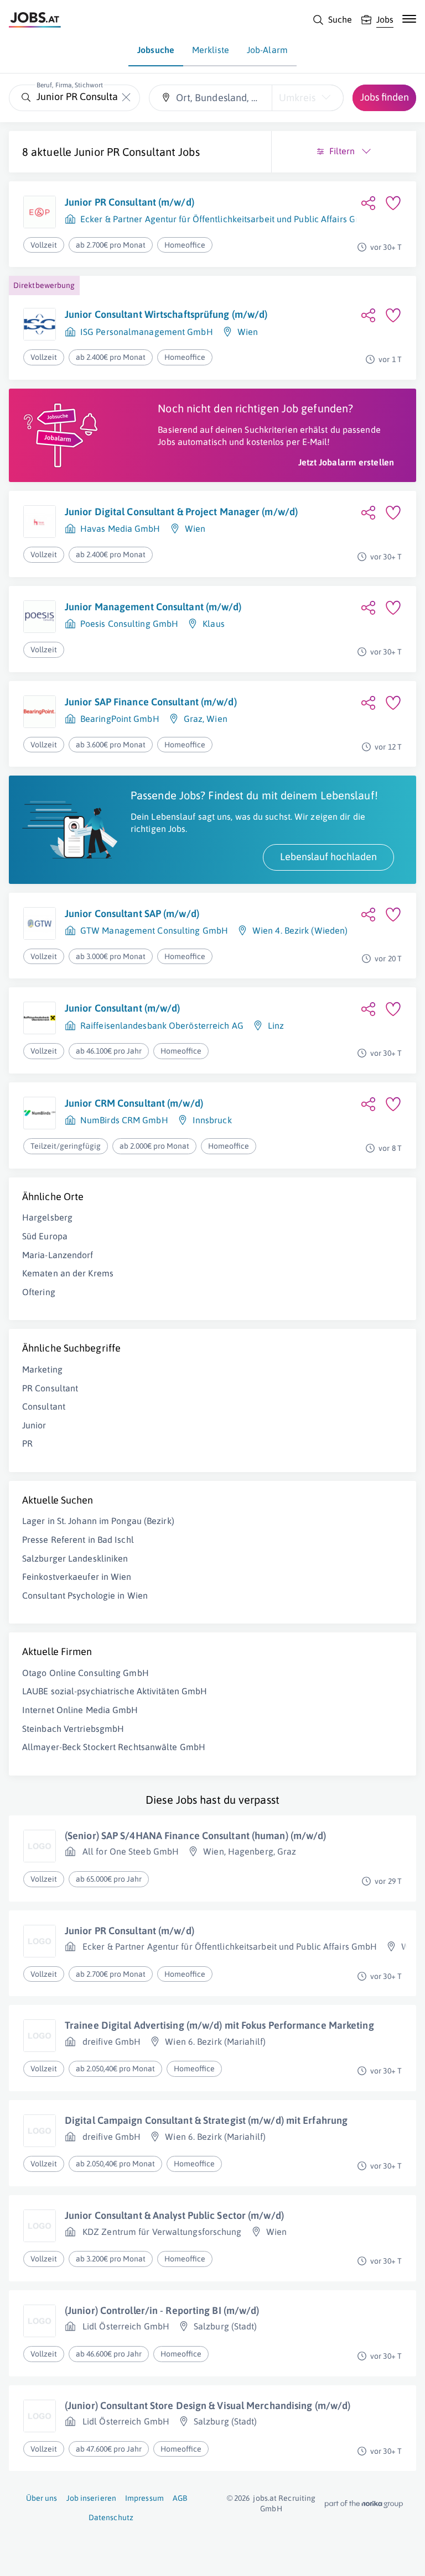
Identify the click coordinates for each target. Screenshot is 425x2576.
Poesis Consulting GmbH (129, 624)
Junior (34, 1425)
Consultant (44, 1406)
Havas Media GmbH (120, 528)
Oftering (39, 1292)
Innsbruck (212, 1120)
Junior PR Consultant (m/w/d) (129, 202)
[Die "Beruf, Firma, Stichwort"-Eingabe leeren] (126, 98)
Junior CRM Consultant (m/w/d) (134, 1103)
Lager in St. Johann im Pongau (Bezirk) (98, 1521)
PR (27, 1443)
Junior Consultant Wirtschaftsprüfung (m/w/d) (166, 314)
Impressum (144, 2498)
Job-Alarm (267, 50)
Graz (193, 719)
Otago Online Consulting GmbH (85, 1673)
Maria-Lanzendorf (58, 1255)
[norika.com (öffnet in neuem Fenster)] (364, 2504)
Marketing (42, 1369)
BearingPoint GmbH (120, 719)
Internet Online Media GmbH (80, 1710)
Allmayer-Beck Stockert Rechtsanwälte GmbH (114, 1747)
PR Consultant (50, 1388)
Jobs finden (385, 97)
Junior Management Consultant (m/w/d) (153, 607)
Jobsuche (156, 50)
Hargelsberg (47, 1217)
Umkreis (297, 98)
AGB (180, 2498)
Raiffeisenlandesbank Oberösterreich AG (162, 1025)
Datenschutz (111, 2517)
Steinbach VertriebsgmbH (73, 1729)
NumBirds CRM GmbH (124, 1120)
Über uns (42, 2498)
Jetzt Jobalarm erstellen (346, 462)
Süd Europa (45, 1236)
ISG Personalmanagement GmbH (147, 332)
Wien (248, 332)
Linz (276, 1025)
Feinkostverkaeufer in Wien (77, 1577)
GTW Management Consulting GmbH (154, 930)
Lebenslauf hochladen (328, 857)
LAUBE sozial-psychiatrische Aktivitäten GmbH (115, 1691)
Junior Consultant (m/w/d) (123, 1008)
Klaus (214, 624)
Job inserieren (91, 2498)
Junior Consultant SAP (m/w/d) (132, 913)
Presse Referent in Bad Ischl (78, 1540)
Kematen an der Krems (68, 1273)
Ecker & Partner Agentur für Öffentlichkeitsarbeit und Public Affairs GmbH (227, 219)
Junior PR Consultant (125, 152)
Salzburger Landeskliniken (75, 1558)
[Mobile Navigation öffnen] (409, 19)
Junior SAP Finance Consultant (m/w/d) (151, 702)
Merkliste (211, 50)
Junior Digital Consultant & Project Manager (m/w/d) (181, 512)
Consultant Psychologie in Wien (85, 1595)
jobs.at (265, 2498)
